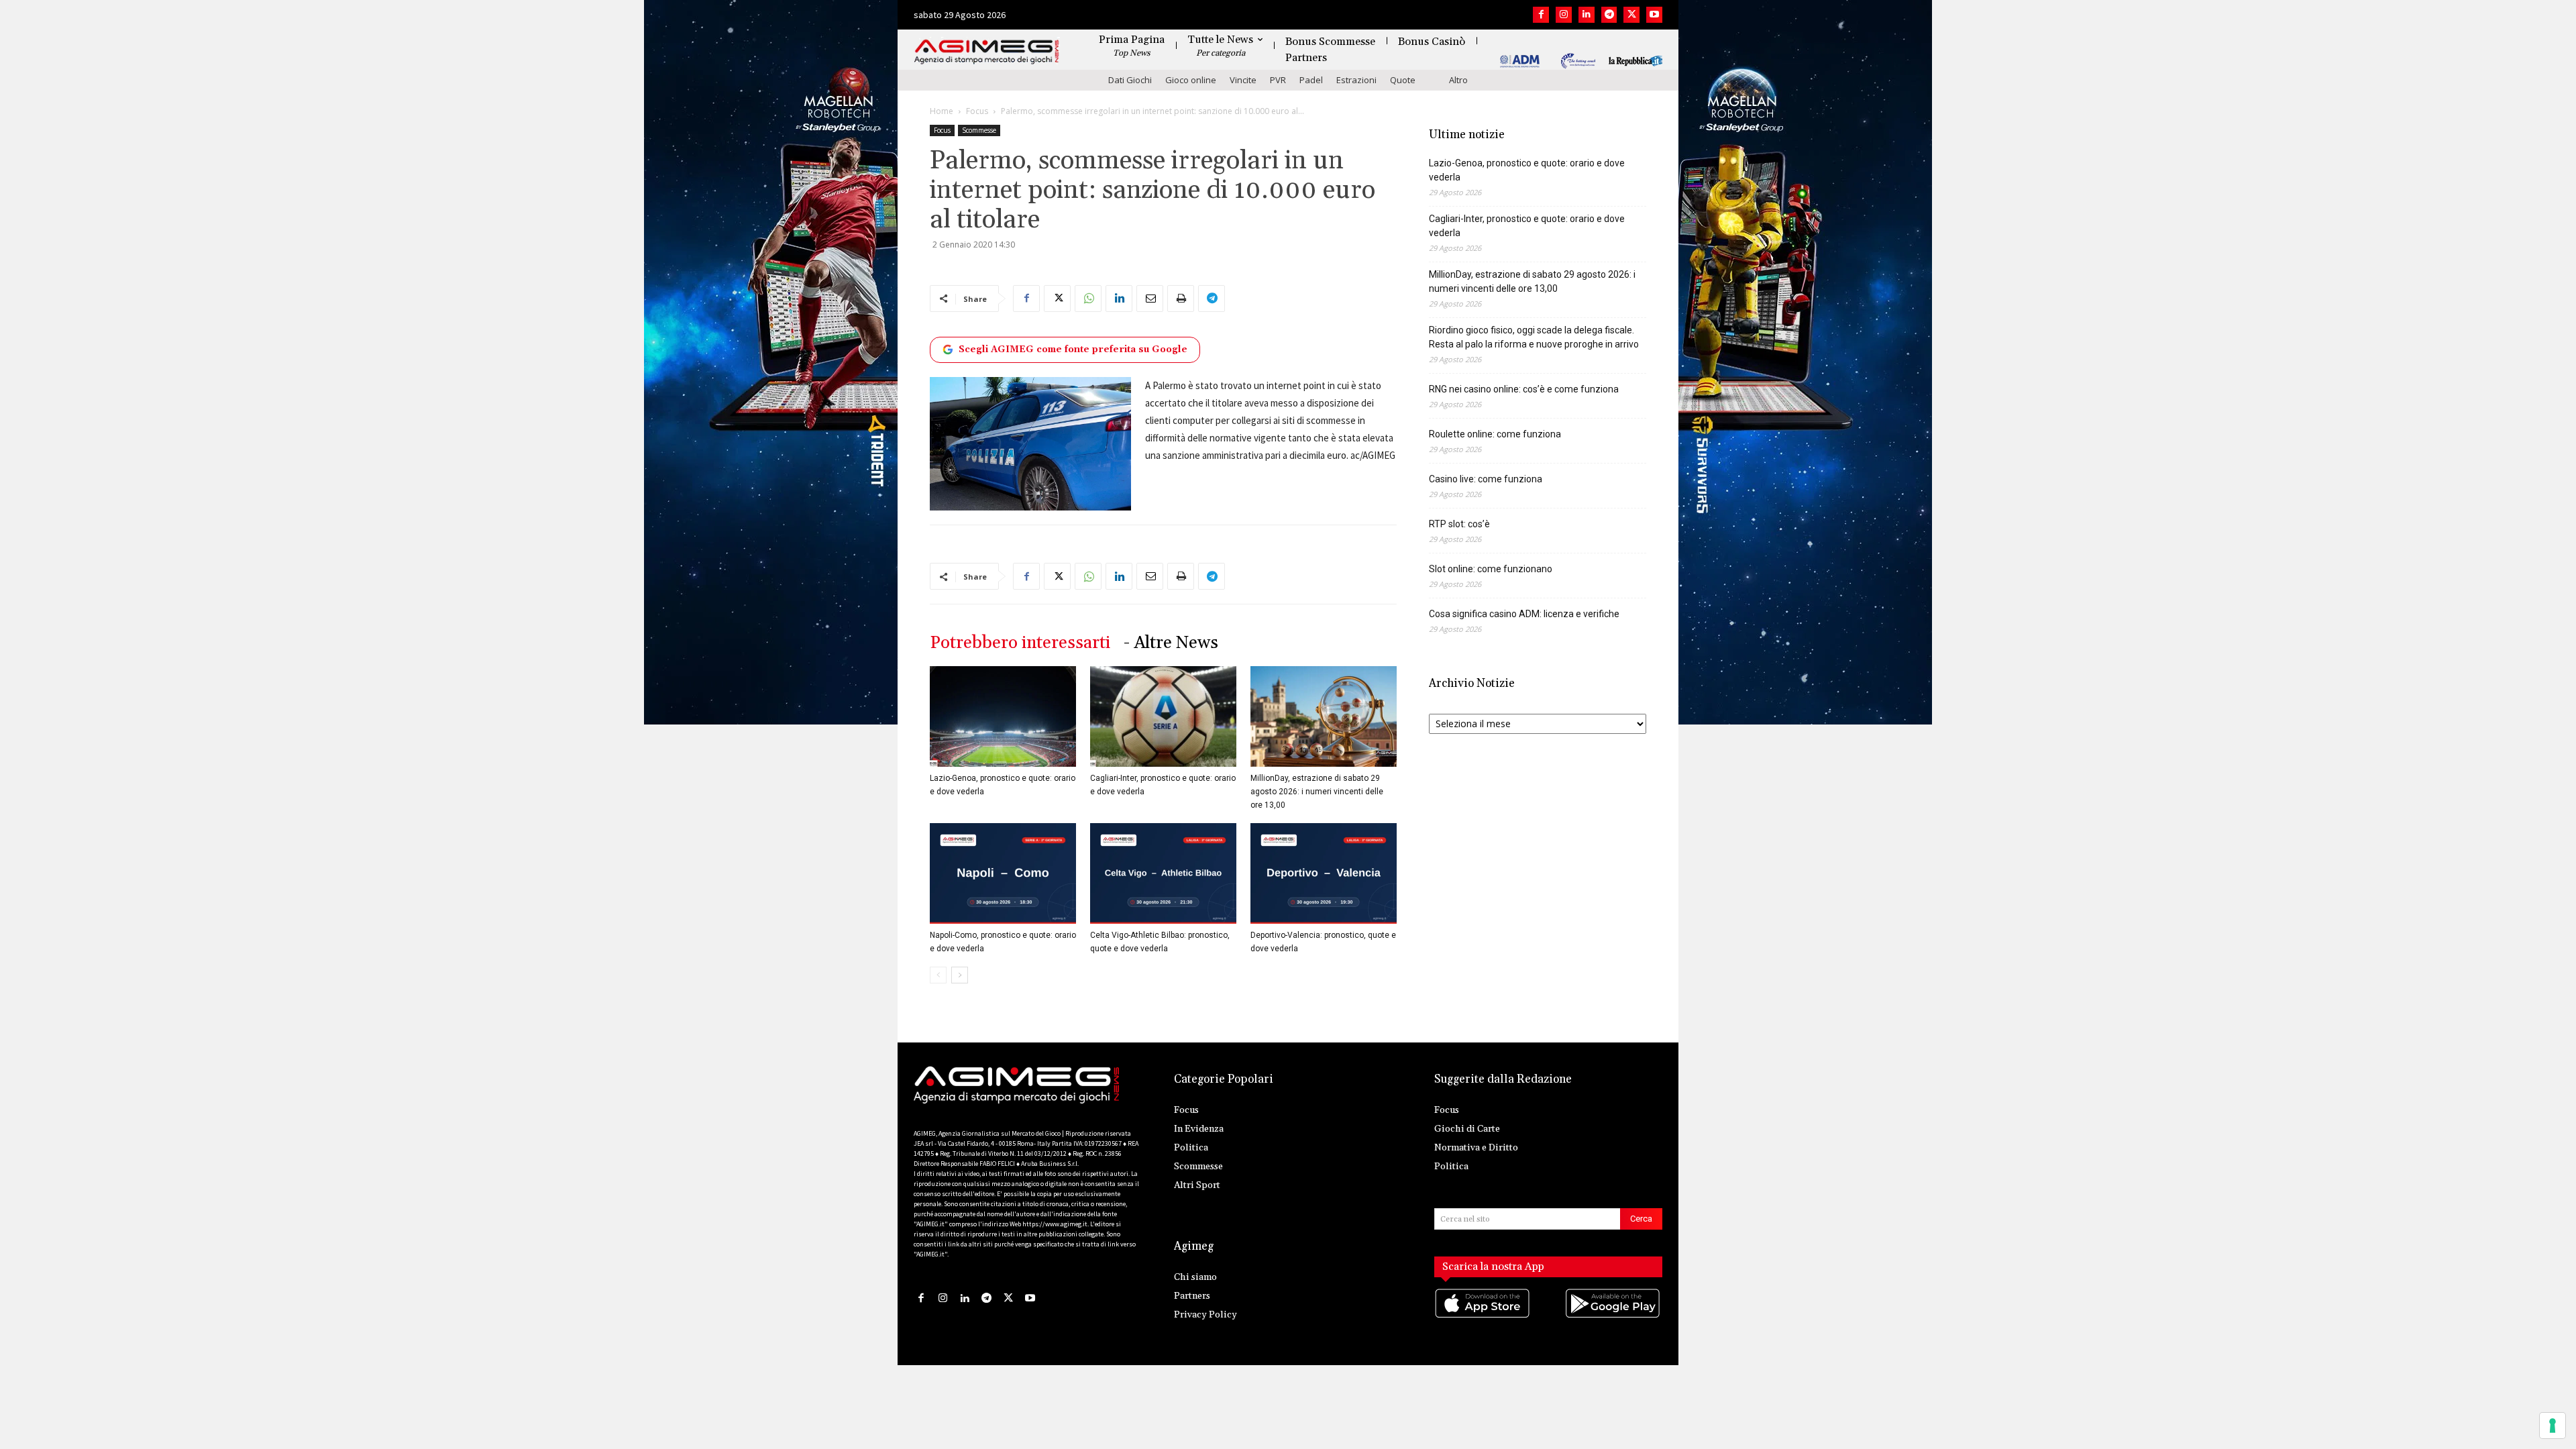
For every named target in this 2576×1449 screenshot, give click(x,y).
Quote (1403, 80)
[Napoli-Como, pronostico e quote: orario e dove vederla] (1003, 873)
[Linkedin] (1587, 15)
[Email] (1150, 299)
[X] (1631, 15)
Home (942, 111)
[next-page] (960, 975)
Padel (1311, 80)
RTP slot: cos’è (1459, 524)
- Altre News (1171, 643)
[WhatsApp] (1088, 299)
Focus (977, 111)
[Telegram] (1609, 15)
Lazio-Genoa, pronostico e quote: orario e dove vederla (1527, 170)
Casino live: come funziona (1486, 479)
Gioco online (1191, 80)
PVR (1278, 80)
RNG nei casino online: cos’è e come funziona (1524, 389)
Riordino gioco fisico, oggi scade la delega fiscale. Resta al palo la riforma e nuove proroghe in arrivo (1534, 337)
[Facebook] (1541, 15)
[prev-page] (938, 975)
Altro (1458, 80)
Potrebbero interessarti (1020, 643)
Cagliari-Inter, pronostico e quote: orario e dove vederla (1527, 226)
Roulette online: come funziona (1495, 434)
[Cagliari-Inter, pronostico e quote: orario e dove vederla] (1163, 716)
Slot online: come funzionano (1491, 569)
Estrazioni (1356, 80)
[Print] (1181, 299)
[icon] (1483, 1317)
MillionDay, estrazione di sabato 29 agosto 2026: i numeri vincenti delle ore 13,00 (1317, 792)
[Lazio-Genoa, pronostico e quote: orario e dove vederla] (1003, 716)
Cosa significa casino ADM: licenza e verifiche (1524, 614)
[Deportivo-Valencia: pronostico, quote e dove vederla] (1324, 873)
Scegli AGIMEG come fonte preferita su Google (1073, 350)
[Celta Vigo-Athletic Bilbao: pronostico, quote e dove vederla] (1163, 873)
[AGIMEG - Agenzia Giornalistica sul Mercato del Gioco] (987, 52)
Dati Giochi (1130, 80)
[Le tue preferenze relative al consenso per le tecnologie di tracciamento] (2553, 1426)
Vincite (1243, 80)
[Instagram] (1564, 15)
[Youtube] (1654, 15)
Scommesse (979, 130)
